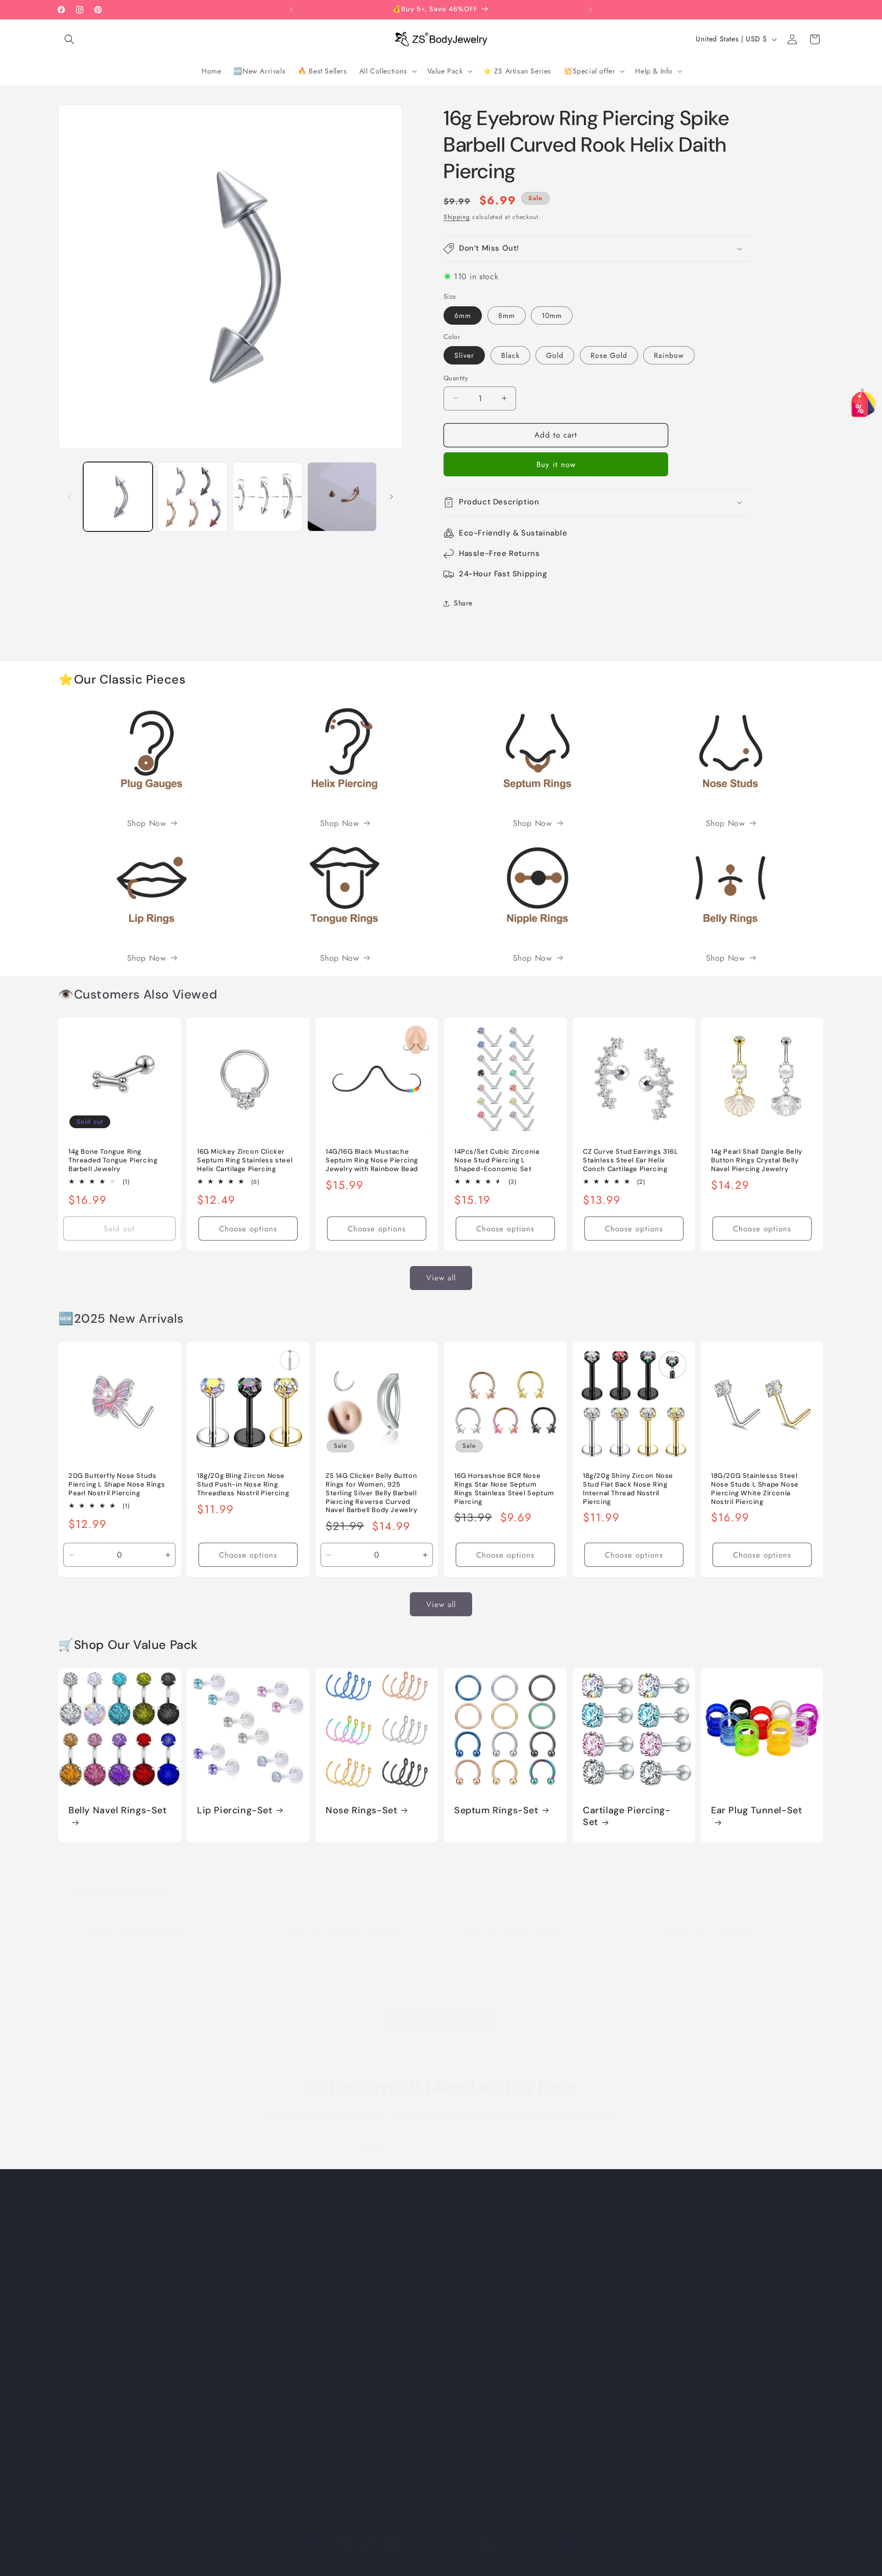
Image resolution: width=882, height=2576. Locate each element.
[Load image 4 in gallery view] (342, 497)
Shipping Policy (470, 2363)
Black (510, 355)
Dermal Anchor (662, 2363)
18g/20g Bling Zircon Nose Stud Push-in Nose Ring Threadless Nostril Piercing (243, 1485)
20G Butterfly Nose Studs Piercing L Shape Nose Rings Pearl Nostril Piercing (117, 1485)
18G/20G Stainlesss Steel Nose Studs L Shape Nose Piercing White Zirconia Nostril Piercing (755, 1489)
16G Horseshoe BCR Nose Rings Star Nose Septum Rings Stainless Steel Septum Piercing (504, 1489)
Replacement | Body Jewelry (682, 2435)
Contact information (610, 2562)
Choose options (248, 1229)
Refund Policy (467, 2327)
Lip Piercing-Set (235, 1810)
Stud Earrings (659, 2417)
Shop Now (147, 823)
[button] (69, 39)
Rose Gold (609, 355)
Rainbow (669, 355)
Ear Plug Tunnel (663, 2327)
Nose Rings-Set (361, 1810)
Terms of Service (472, 2381)
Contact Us (462, 2291)
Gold (555, 355)
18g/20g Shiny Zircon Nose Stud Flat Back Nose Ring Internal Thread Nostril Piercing (628, 1489)
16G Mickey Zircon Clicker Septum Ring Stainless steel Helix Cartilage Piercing (245, 1160)
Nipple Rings (659, 2345)
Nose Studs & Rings (670, 2255)
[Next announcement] (591, 10)
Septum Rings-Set (496, 1810)
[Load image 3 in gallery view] (267, 497)
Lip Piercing (657, 2273)
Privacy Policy (467, 2345)
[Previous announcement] (291, 10)
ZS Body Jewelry (291, 2563)
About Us (459, 2273)
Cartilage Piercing (667, 2309)
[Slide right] (391, 497)
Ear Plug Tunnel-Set (756, 1810)
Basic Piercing (661, 2381)
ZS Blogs (459, 2255)
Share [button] (463, 603)
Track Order (464, 2309)
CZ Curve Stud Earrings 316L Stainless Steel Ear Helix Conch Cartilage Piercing (630, 1160)
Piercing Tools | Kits (670, 2452)
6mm (463, 315)
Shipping (457, 217)
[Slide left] (69, 497)
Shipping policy (552, 2562)
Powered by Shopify (342, 2563)
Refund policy (398, 2562)
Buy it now (556, 465)
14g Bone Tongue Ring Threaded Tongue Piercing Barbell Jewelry (113, 1160)
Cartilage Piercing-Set (627, 1816)
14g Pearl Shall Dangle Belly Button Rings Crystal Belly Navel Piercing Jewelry (757, 1160)
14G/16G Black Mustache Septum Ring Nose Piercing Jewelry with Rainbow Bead (372, 1160)
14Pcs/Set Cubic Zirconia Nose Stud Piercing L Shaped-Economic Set (497, 1160)
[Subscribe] (521, 2147)
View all (441, 1278)
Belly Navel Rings (666, 2237)
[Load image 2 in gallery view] (192, 497)
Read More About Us (441, 2020)
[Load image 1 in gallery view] (118, 497)
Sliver (464, 355)
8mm (507, 315)
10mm (552, 315)
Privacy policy (447, 2562)
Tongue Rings (659, 2399)
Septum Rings (659, 2291)
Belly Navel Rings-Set (118, 1810)
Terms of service (498, 2562)
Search (456, 2237)
